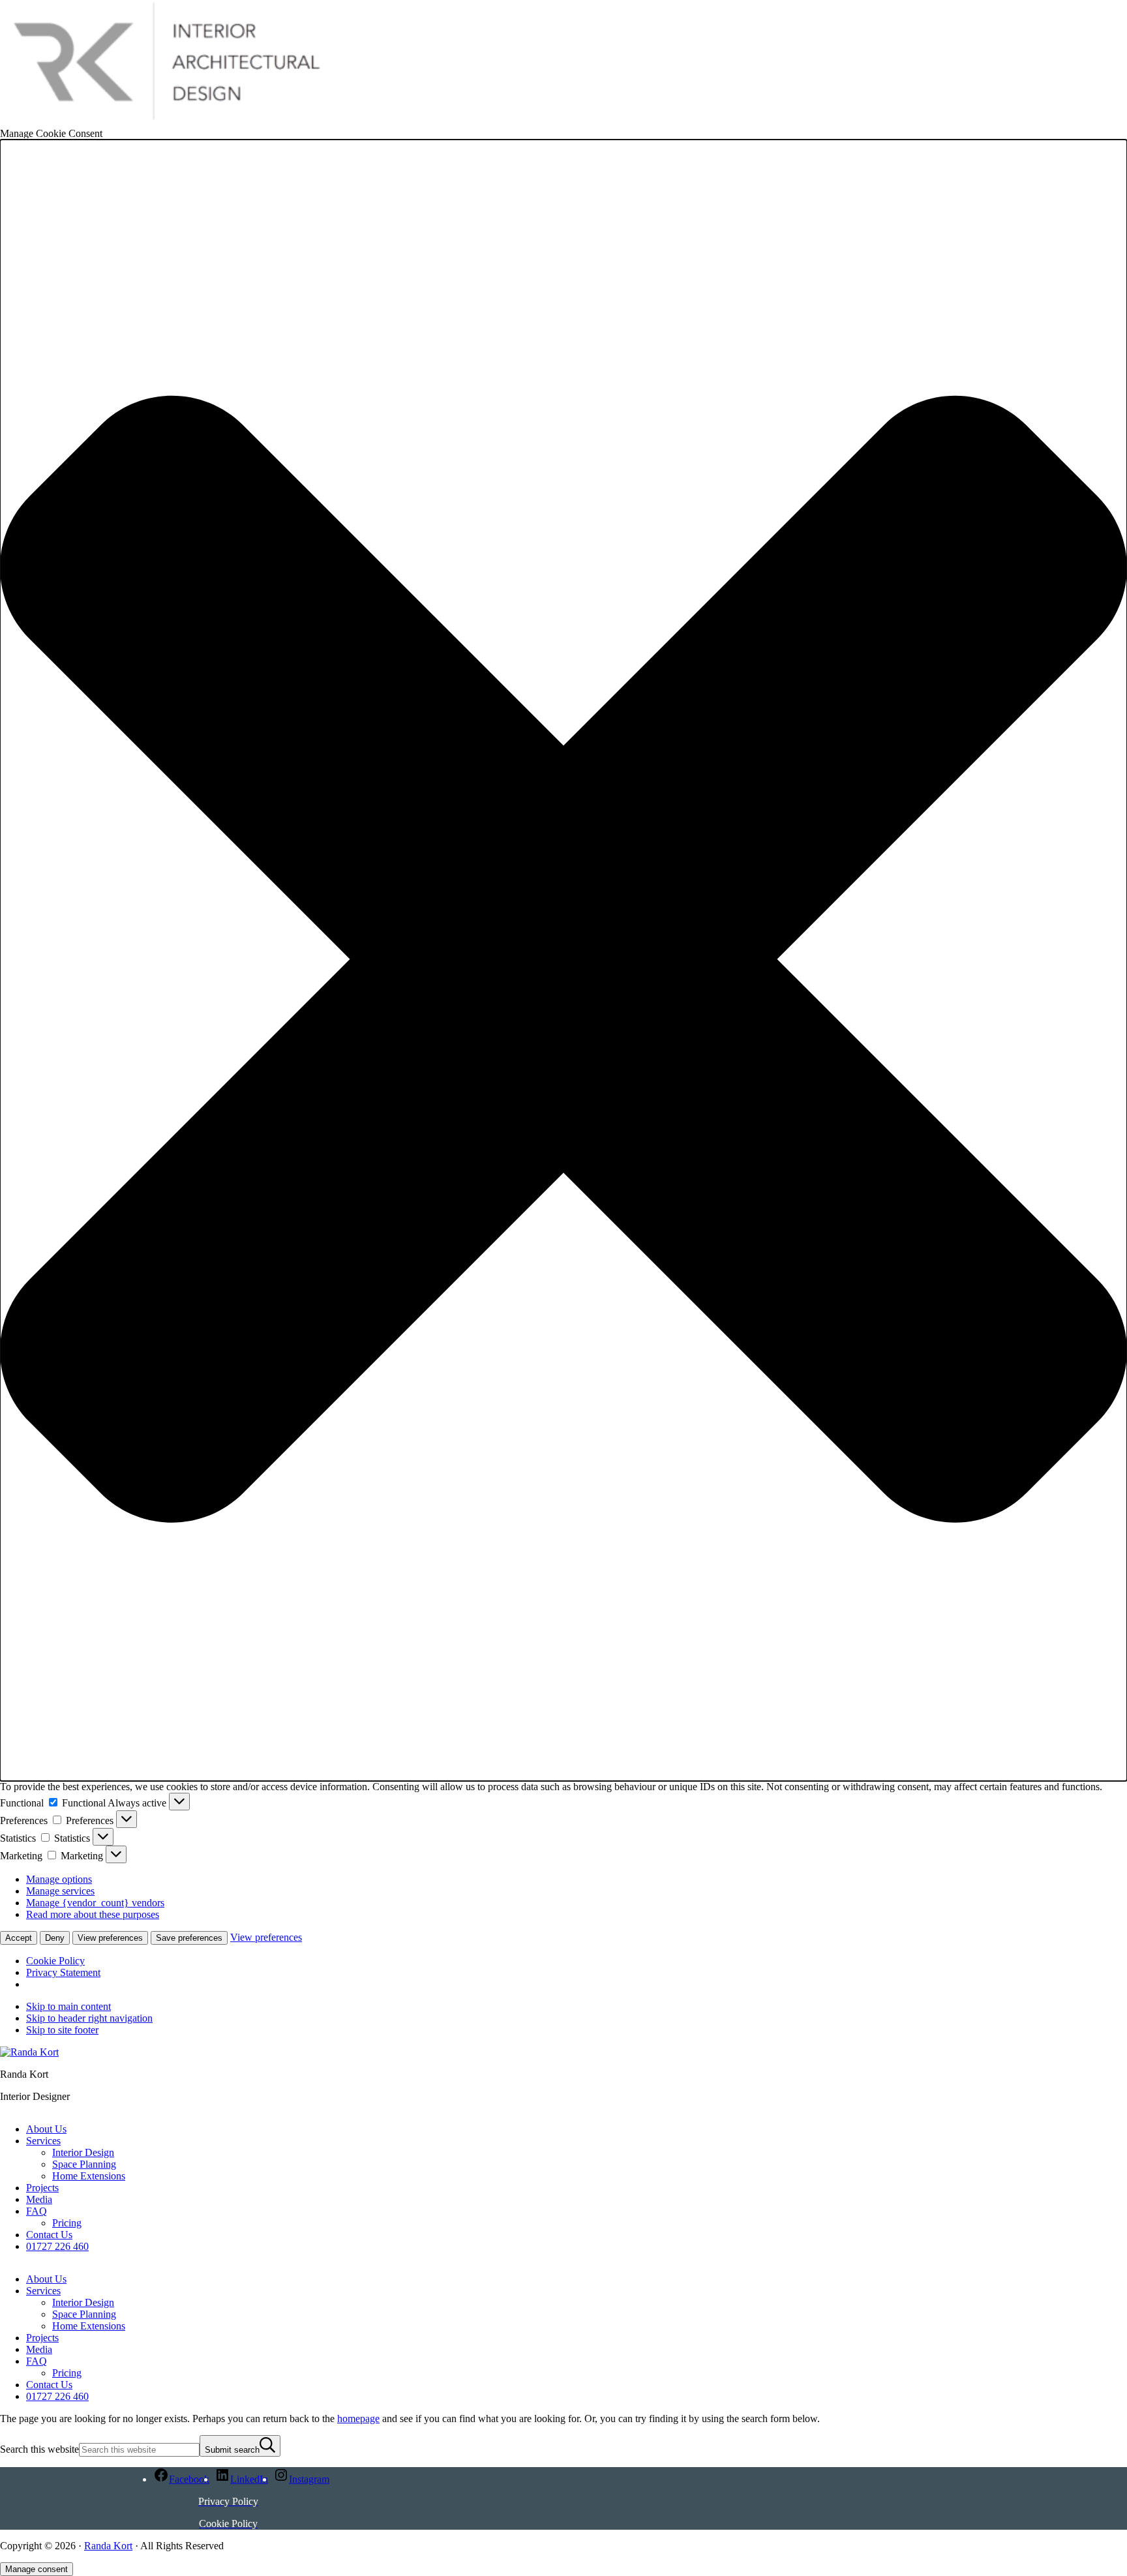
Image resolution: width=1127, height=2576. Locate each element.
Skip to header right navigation (89, 2018)
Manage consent (37, 2569)
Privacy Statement (63, 1972)
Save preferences (189, 1938)
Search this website (39, 2449)
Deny (55, 1938)
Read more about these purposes (93, 1914)
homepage (358, 2419)
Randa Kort (108, 2546)
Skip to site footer (62, 2030)
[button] (563, 960)
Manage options (59, 1879)
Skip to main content (68, 2006)
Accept (19, 1938)
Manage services (60, 1891)
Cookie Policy (55, 1961)
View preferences (110, 1938)
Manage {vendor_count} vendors (95, 1903)
